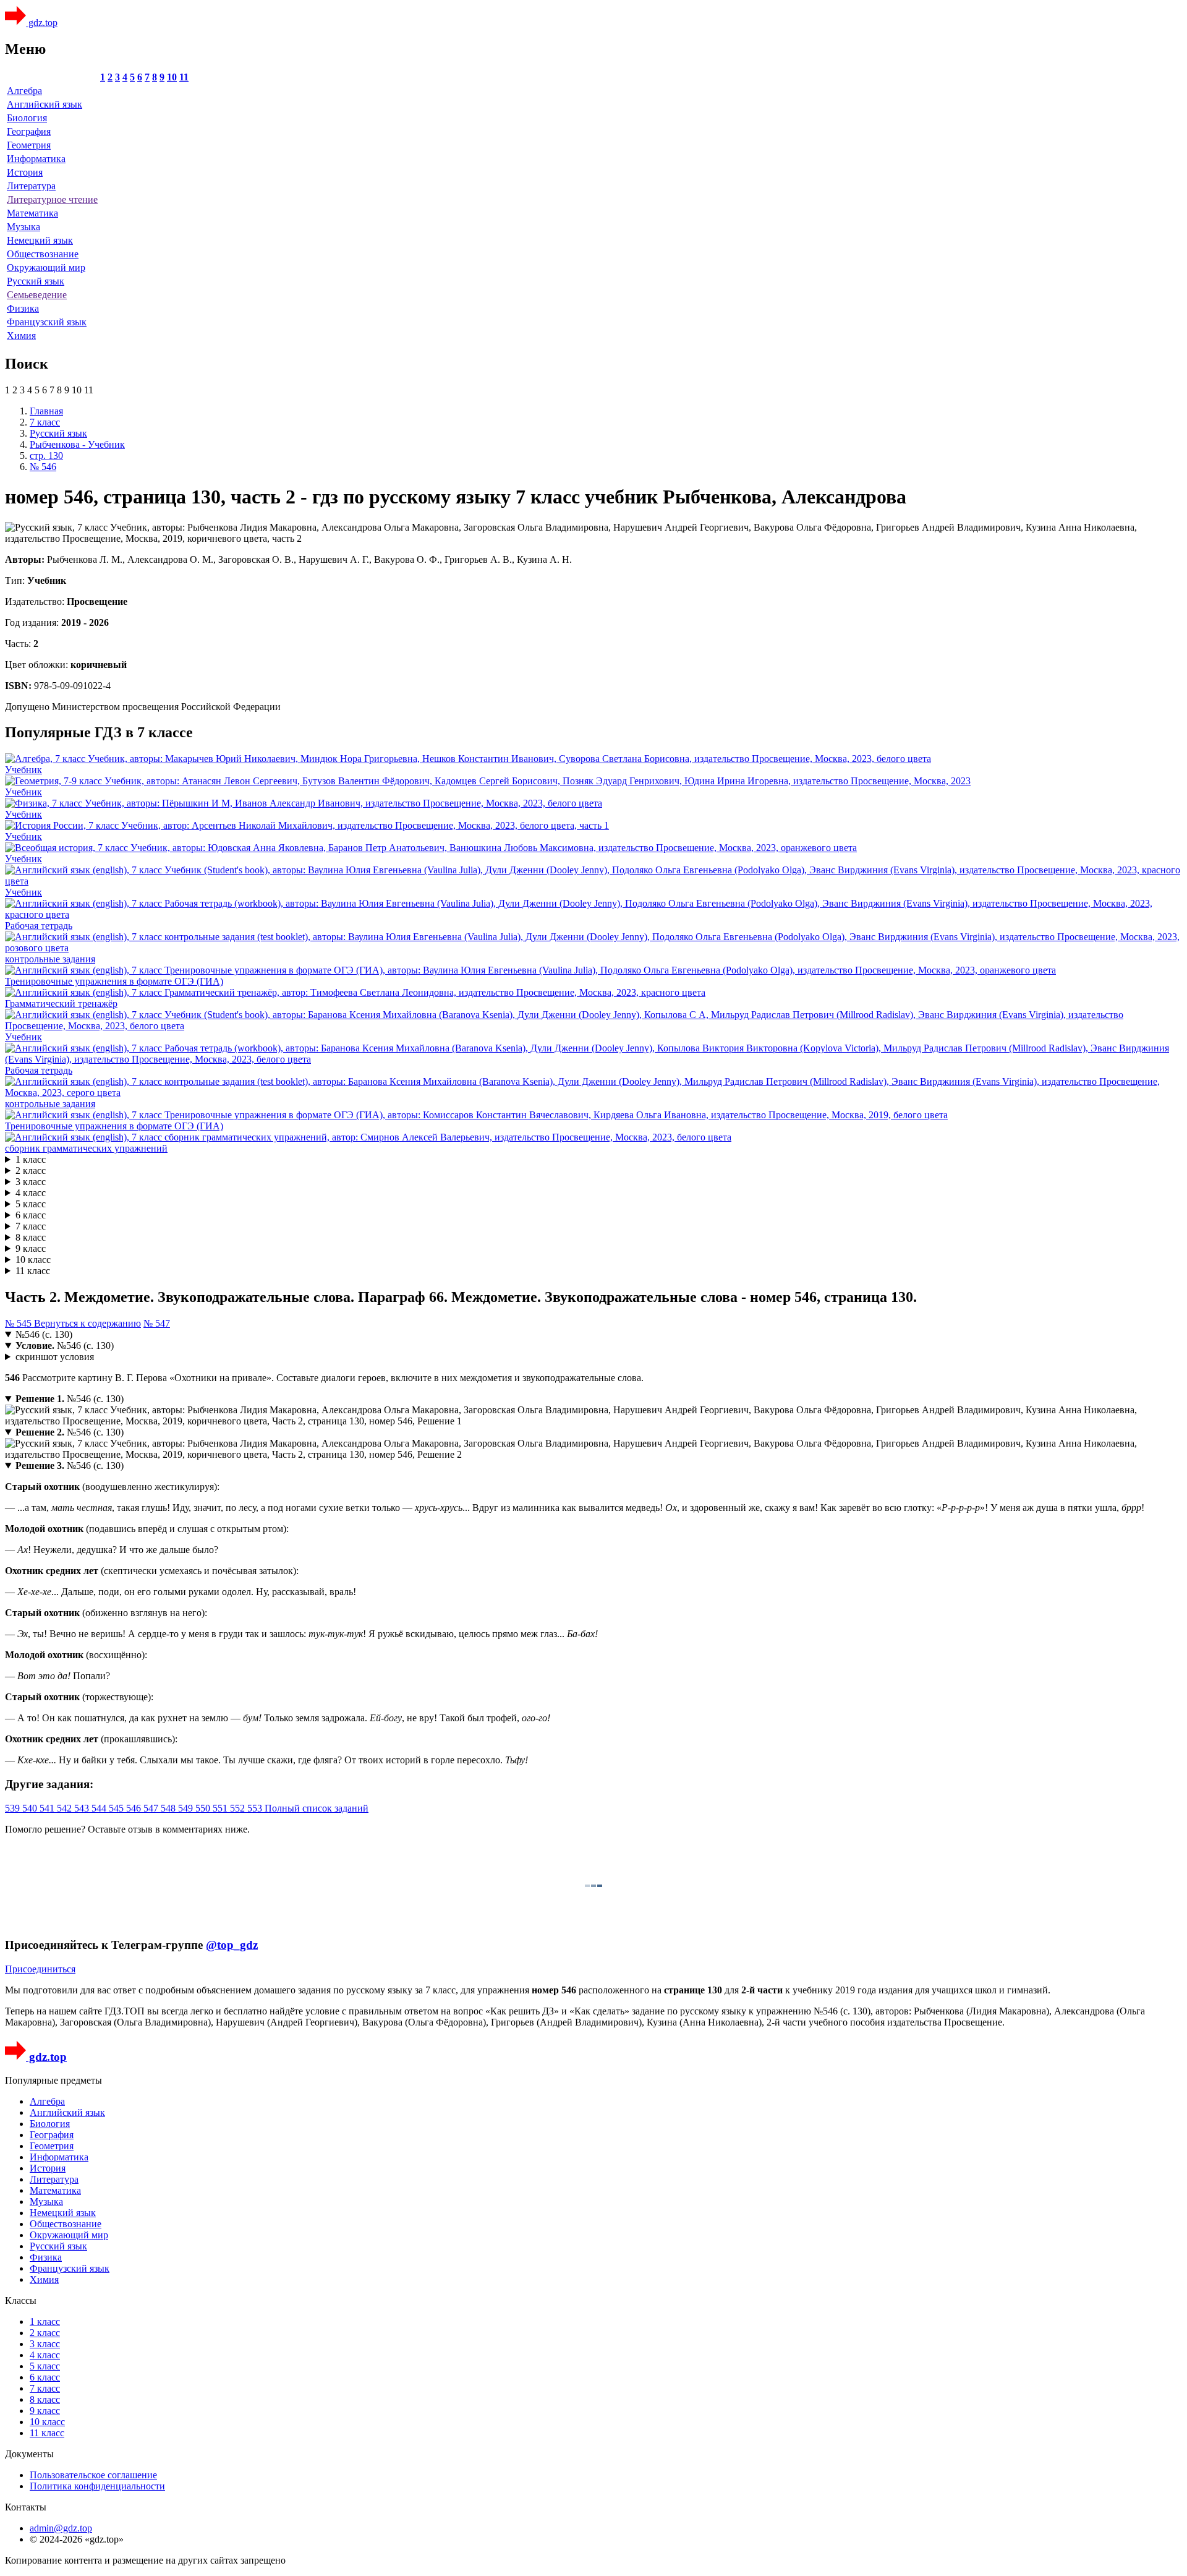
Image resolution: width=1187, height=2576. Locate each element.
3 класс (31, 1182)
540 (31, 1808)
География (29, 131)
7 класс (31, 1226)
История (25, 172)
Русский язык (36, 281)
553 (256, 1808)
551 (221, 1808)
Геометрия (29, 145)
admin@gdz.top (61, 2528)
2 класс (31, 1170)
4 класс (31, 1193)
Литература (31, 186)
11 (184, 77)
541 (48, 1808)
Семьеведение (37, 295)
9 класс (31, 1248)
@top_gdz (232, 1945)
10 (172, 77)
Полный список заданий (317, 1808)
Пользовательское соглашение (93, 2475)
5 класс (31, 1204)
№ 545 (19, 1323)
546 (135, 1808)
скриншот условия (55, 1357)
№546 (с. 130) (44, 1334)
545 (117, 1808)
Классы (21, 2300)
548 (169, 1808)
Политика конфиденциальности (97, 2486)
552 (239, 1808)
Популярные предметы (53, 2080)
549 (187, 1808)
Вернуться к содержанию (87, 1323)
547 (152, 1808)
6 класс (31, 1215)
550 (204, 1808)
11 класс (33, 1271)
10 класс (33, 1260)
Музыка (23, 227)
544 (100, 1808)
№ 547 (157, 1323)
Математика (32, 213)
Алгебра (24, 91)
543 (83, 1808)
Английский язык (45, 104)
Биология (27, 118)
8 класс (31, 1237)
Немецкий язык (40, 240)
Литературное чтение (52, 199)
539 (14, 1808)
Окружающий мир (46, 267)
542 (66, 1808)
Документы (29, 2454)
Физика (23, 308)
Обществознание (43, 254)
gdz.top (42, 23)
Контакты (26, 2507)
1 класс (31, 1159)
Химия (21, 336)
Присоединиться (40, 1969)
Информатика (36, 159)
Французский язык (47, 322)
